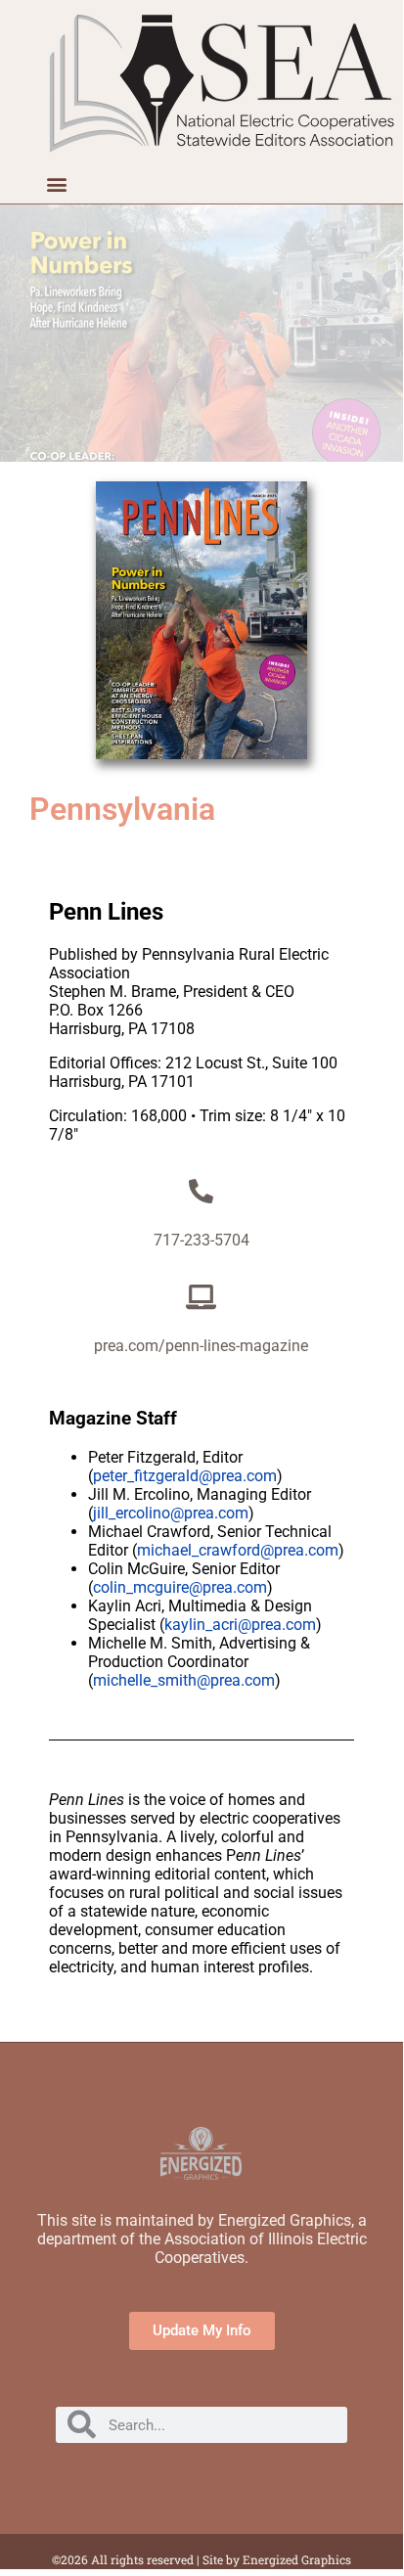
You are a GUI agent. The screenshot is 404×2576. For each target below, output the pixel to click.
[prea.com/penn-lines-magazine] (201, 1297)
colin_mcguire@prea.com (180, 1587)
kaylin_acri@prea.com (240, 1625)
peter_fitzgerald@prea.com (185, 1476)
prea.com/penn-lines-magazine (201, 1346)
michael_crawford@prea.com (238, 1550)
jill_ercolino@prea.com (171, 1513)
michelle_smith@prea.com (184, 1680)
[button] (56, 183)
